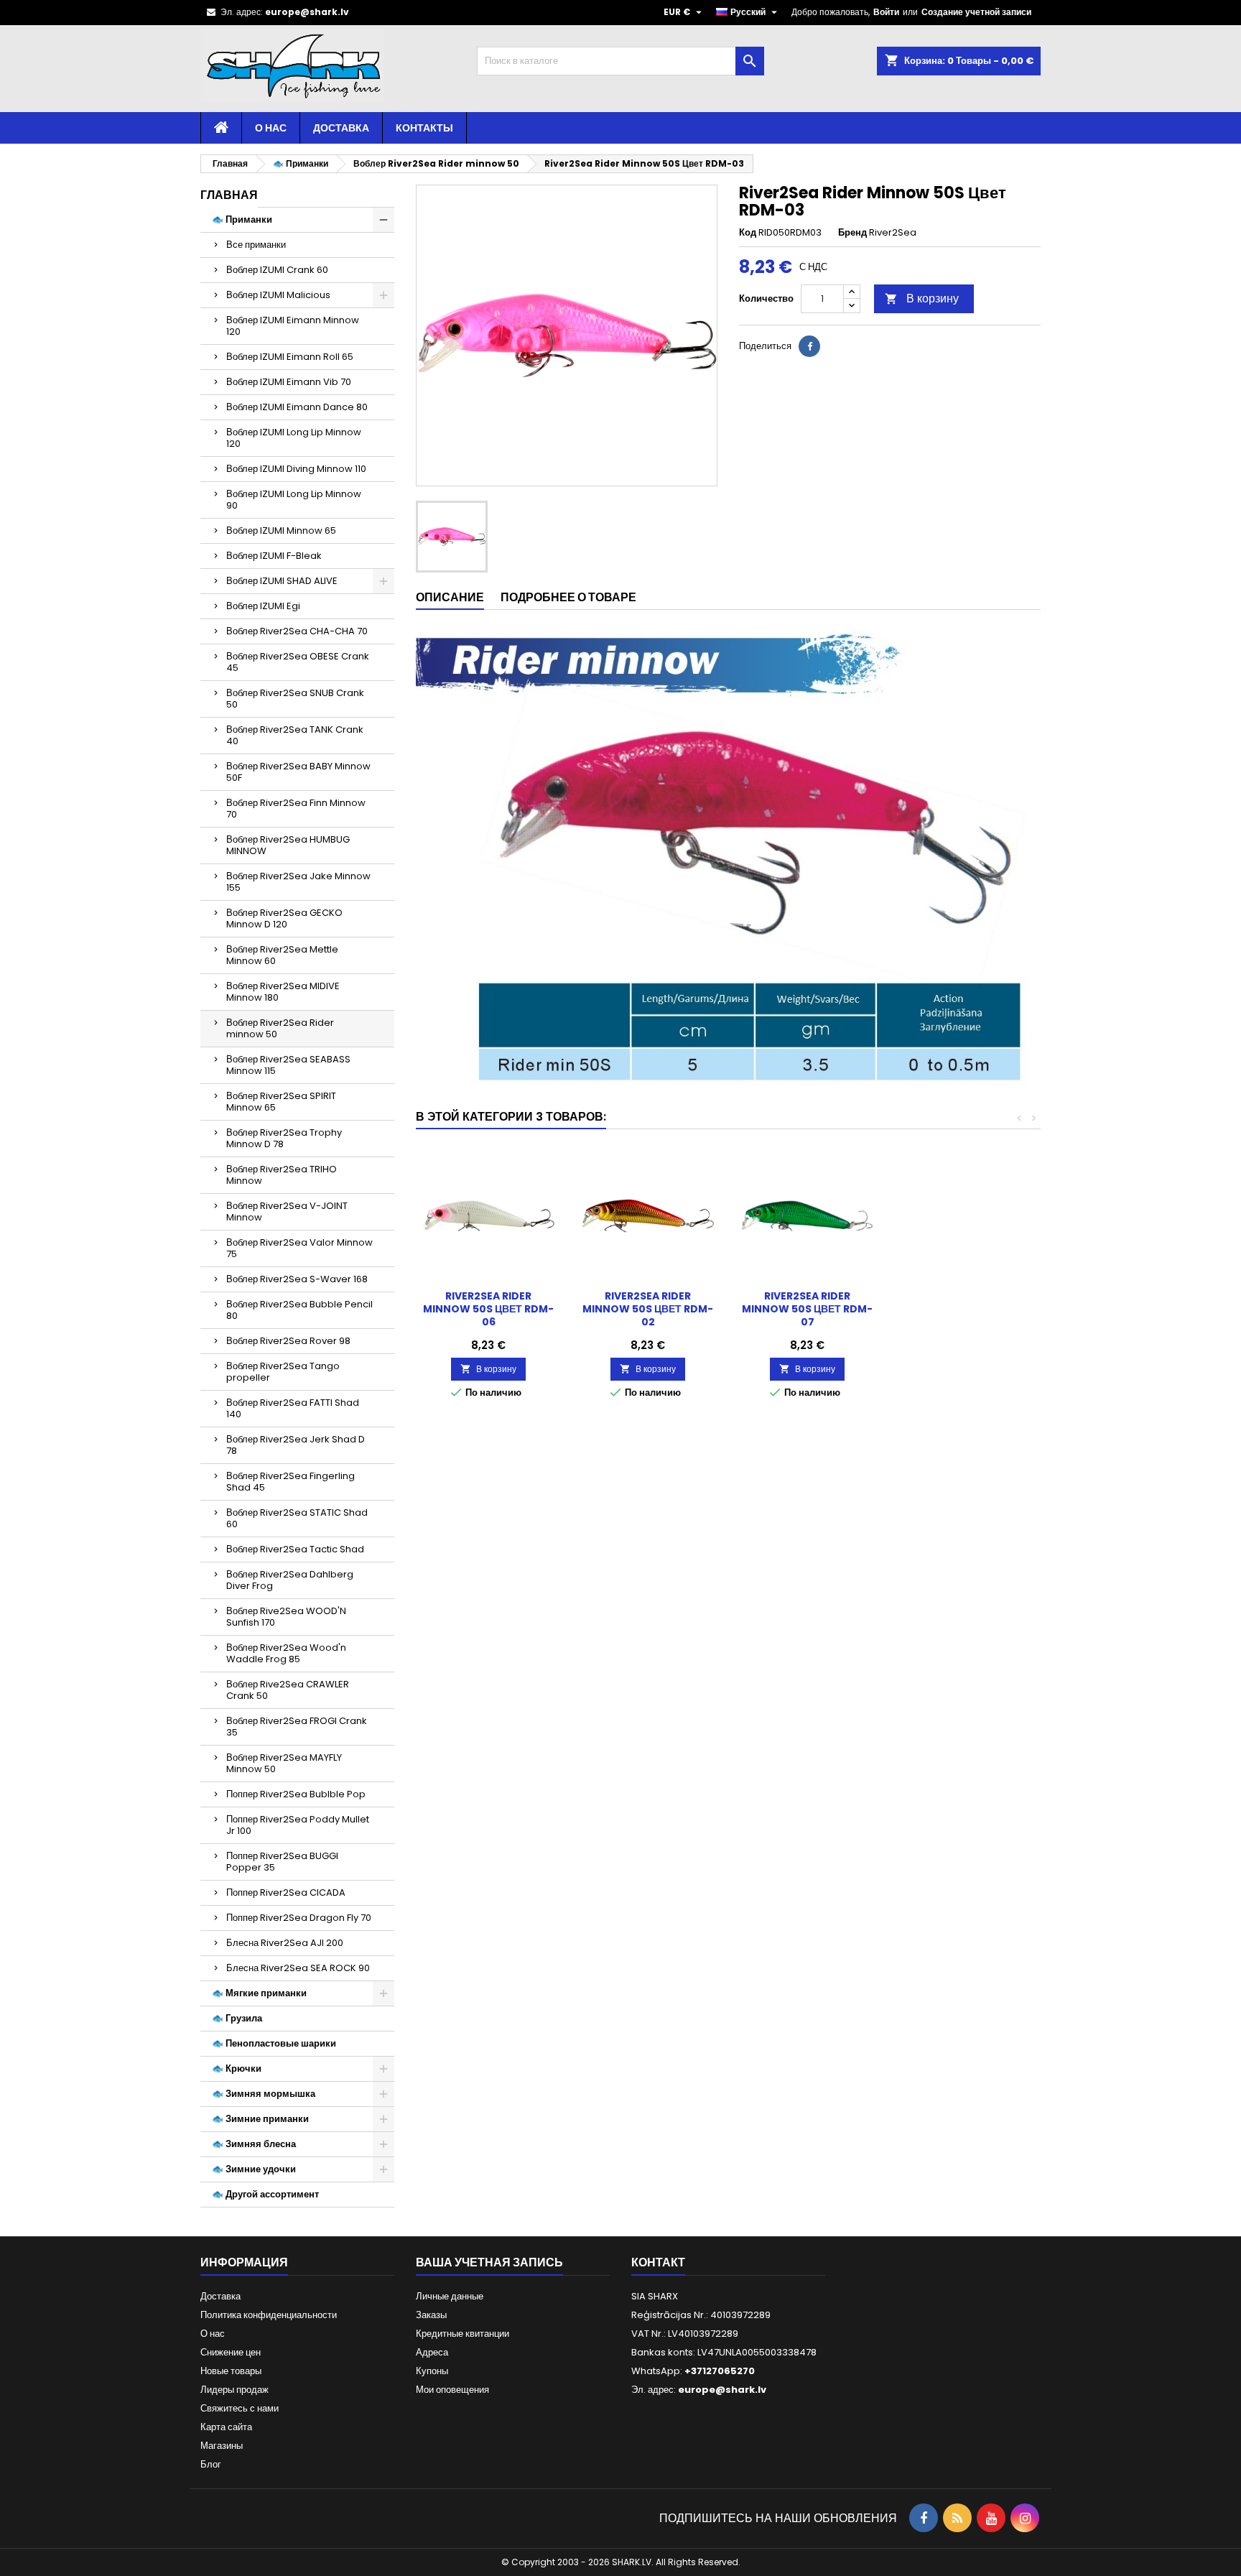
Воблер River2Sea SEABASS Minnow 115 (288, 1065)
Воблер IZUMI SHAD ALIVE (282, 581)
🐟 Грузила (237, 2018)
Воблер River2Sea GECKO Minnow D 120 (284, 918)
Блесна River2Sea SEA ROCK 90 (298, 1968)
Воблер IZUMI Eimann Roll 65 (290, 357)
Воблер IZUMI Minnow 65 (281, 531)
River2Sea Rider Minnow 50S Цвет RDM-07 (807, 1309)
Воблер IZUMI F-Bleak (274, 556)
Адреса (432, 2352)
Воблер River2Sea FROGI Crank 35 (297, 1727)
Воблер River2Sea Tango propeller (283, 1372)
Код (748, 233)
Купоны (432, 2371)
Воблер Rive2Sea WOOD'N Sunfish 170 (286, 1617)
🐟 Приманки (242, 219)
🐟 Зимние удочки (254, 2169)
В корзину (922, 298)
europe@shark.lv (307, 12)
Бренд (852, 233)
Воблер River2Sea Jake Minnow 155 (298, 882)
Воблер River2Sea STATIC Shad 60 (297, 1518)
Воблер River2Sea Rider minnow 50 (280, 1028)
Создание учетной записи (976, 12)
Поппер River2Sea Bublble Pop (296, 1794)
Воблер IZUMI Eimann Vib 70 (289, 382)
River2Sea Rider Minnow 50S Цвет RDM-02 (648, 1309)
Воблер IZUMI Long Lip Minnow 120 (294, 438)
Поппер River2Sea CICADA (286, 1892)
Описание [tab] (450, 597)
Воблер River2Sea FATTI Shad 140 (293, 1408)
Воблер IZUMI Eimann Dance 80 (297, 407)
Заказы (431, 2315)
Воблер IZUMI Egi (263, 606)
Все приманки (256, 245)
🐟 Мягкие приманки (259, 1993)
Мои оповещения (452, 2390)
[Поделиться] (809, 346)
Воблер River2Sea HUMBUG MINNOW (288, 845)
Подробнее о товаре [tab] (568, 597)
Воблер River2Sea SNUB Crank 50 (295, 699)
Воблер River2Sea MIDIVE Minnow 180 (283, 992)
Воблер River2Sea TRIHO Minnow (282, 1175)
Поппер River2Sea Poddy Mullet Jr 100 (298, 1825)
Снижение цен (231, 2352)
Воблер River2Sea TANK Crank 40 (295, 735)
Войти (886, 12)
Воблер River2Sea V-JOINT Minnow (287, 1211)
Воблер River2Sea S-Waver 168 (297, 1279)
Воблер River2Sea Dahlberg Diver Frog (290, 1580)
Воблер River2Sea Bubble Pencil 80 (299, 1310)
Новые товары (231, 2371)
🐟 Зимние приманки (260, 2119)
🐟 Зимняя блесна (254, 2144)
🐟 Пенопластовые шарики (274, 2043)
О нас (271, 128)
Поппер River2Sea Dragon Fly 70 (299, 1918)
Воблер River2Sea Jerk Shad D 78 (296, 1445)
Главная (229, 195)
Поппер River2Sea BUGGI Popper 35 (282, 1862)
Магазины (222, 2446)
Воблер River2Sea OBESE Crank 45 (298, 662)
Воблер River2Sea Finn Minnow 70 (296, 809)
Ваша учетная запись (489, 2262)
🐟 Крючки (237, 2068)
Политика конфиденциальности (269, 2315)
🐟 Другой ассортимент (265, 2194)
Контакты (424, 128)
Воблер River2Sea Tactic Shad (295, 1549)
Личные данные (450, 2296)
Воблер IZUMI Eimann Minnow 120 (293, 326)
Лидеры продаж (234, 2390)
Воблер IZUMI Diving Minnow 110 (296, 469)
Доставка (341, 128)
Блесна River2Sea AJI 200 (285, 1943)
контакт (658, 2262)
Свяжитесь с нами (240, 2408)
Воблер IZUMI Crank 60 (277, 270)
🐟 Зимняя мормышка (264, 2094)
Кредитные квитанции (463, 2334)
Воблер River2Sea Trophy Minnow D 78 (284, 1138)
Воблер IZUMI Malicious (278, 295)
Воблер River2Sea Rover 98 (288, 1341)
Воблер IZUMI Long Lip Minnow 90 (294, 500)
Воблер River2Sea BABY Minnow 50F (298, 772)
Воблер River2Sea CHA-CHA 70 (297, 631)
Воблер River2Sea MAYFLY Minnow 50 (284, 1763)
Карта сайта (226, 2427)
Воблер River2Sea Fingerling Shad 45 (291, 1482)
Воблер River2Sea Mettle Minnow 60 (282, 955)
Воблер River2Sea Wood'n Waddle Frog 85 (286, 1653)
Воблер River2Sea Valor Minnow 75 (299, 1248)
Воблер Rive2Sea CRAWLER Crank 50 (288, 1690)
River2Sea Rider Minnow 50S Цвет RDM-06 (488, 1309)
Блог (211, 2464)
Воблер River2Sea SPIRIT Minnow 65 (281, 1102)
